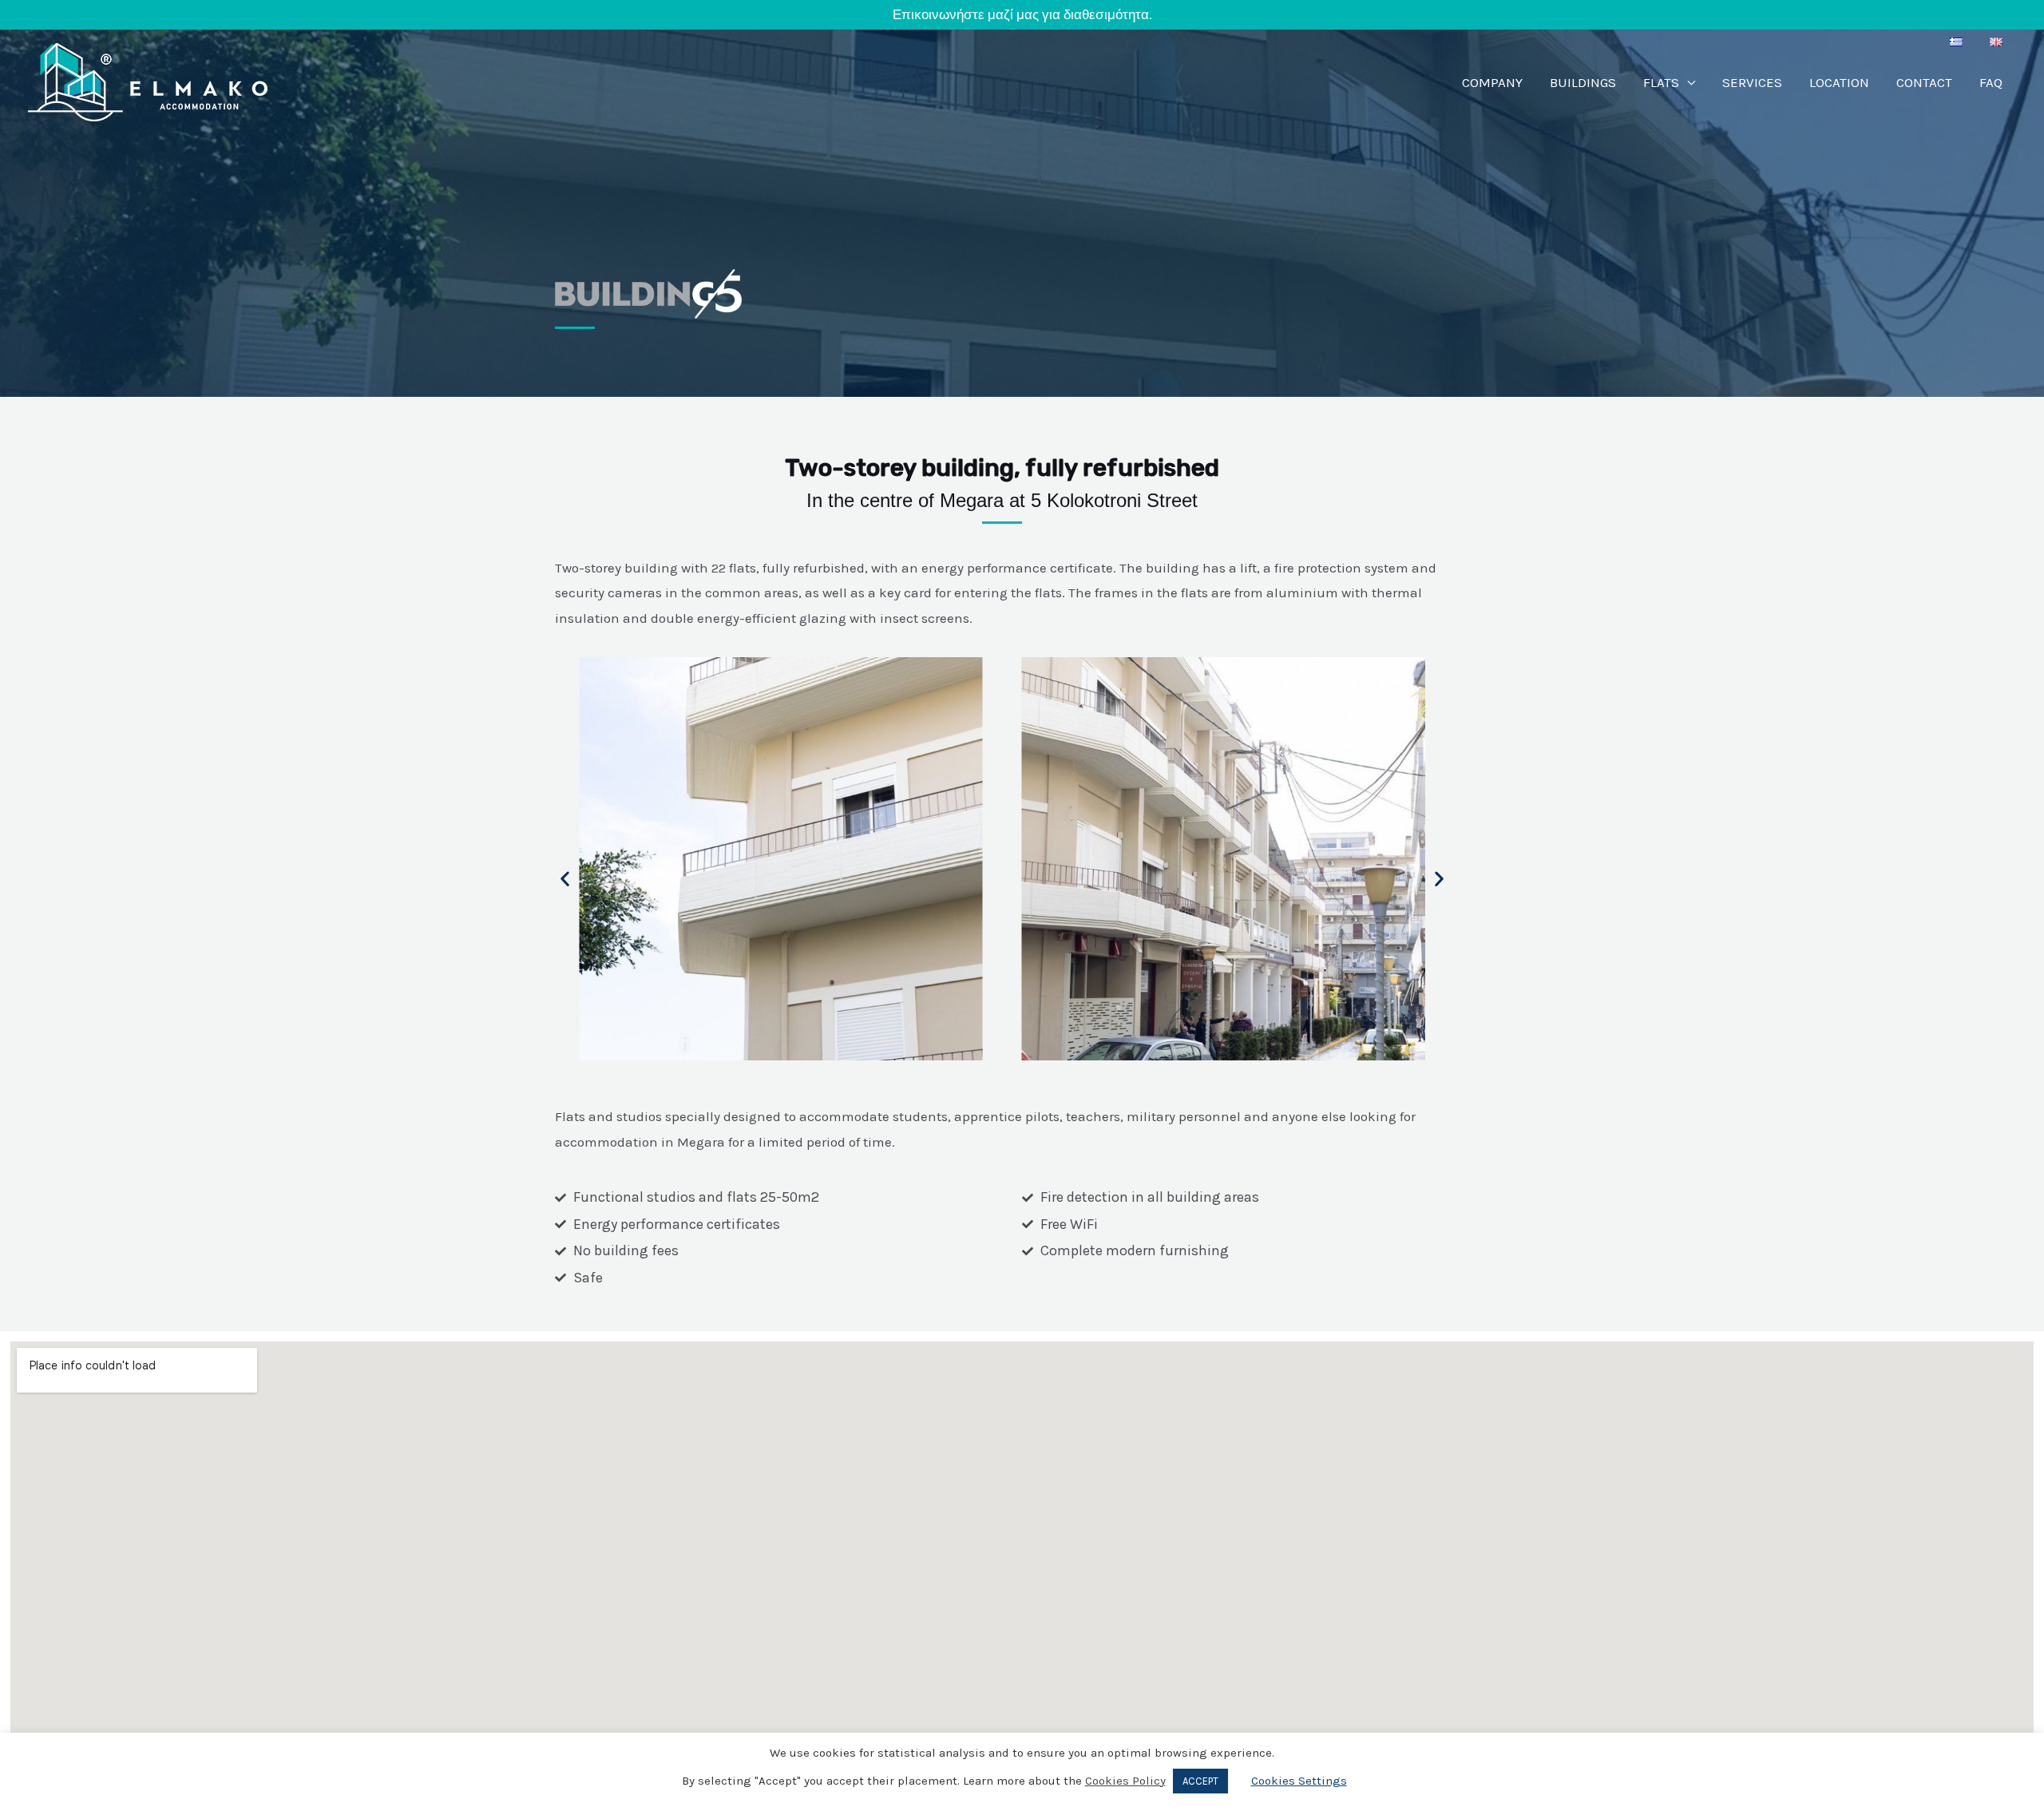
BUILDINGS (1583, 82)
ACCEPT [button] (1200, 1781)
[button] (962, 879)
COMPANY (1492, 82)
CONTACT (1924, 82)
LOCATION (1839, 82)
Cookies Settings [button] (1299, 1781)
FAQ (1991, 82)
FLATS (1661, 82)
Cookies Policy (1125, 1781)
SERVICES (1752, 82)
